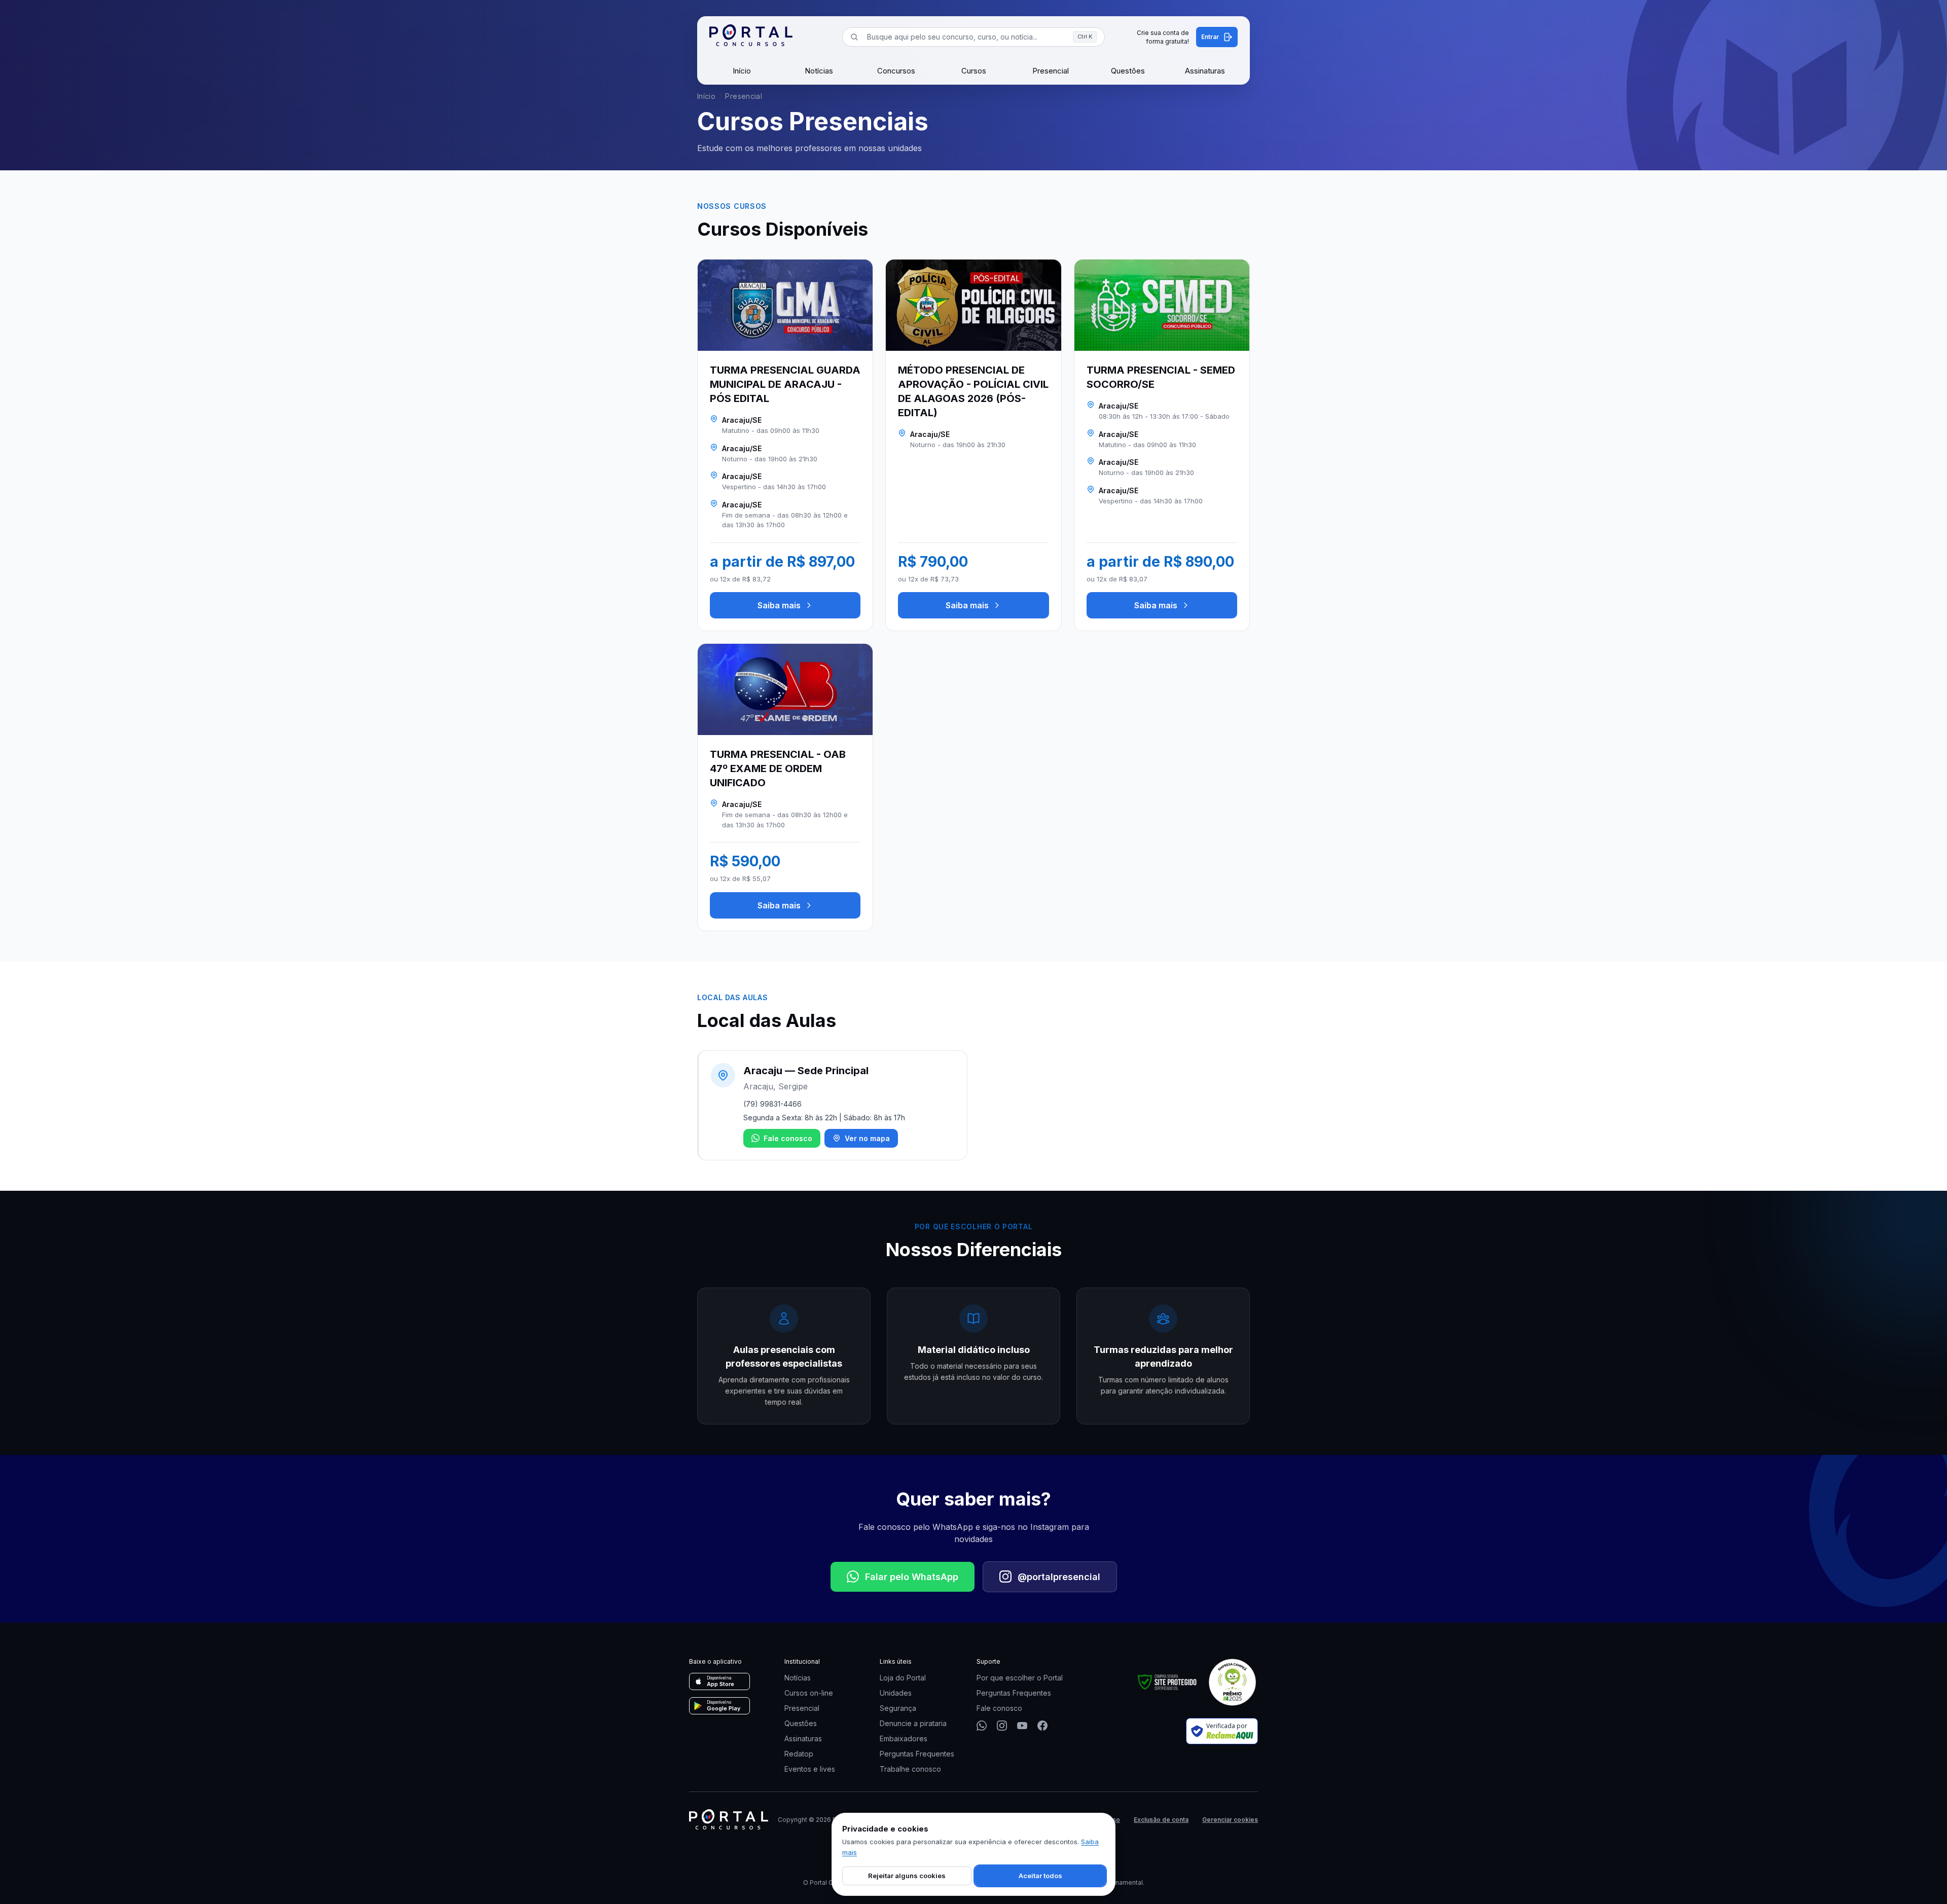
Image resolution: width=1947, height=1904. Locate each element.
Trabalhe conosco (910, 1769)
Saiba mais (779, 605)
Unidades (896, 1693)
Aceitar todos (1040, 1876)
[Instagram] (1002, 1726)
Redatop (799, 1754)
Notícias (819, 71)
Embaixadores (904, 1738)
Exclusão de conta (1161, 1820)
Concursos (896, 71)
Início (742, 71)
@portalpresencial (1059, 1577)
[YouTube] (1022, 1726)
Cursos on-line (809, 1693)
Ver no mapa (867, 1138)
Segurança (898, 1708)
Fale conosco (788, 1138)
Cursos (974, 71)
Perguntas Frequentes (917, 1754)
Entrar (1210, 37)
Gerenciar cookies (1230, 1820)
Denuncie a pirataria (913, 1723)
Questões (1128, 71)
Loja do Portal (903, 1678)
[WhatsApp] (982, 1726)
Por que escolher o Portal (1020, 1678)
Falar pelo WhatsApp (912, 1577)
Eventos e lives (810, 1769)
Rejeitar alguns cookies (907, 1876)
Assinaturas (1205, 71)
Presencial (1051, 71)
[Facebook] (1042, 1726)
